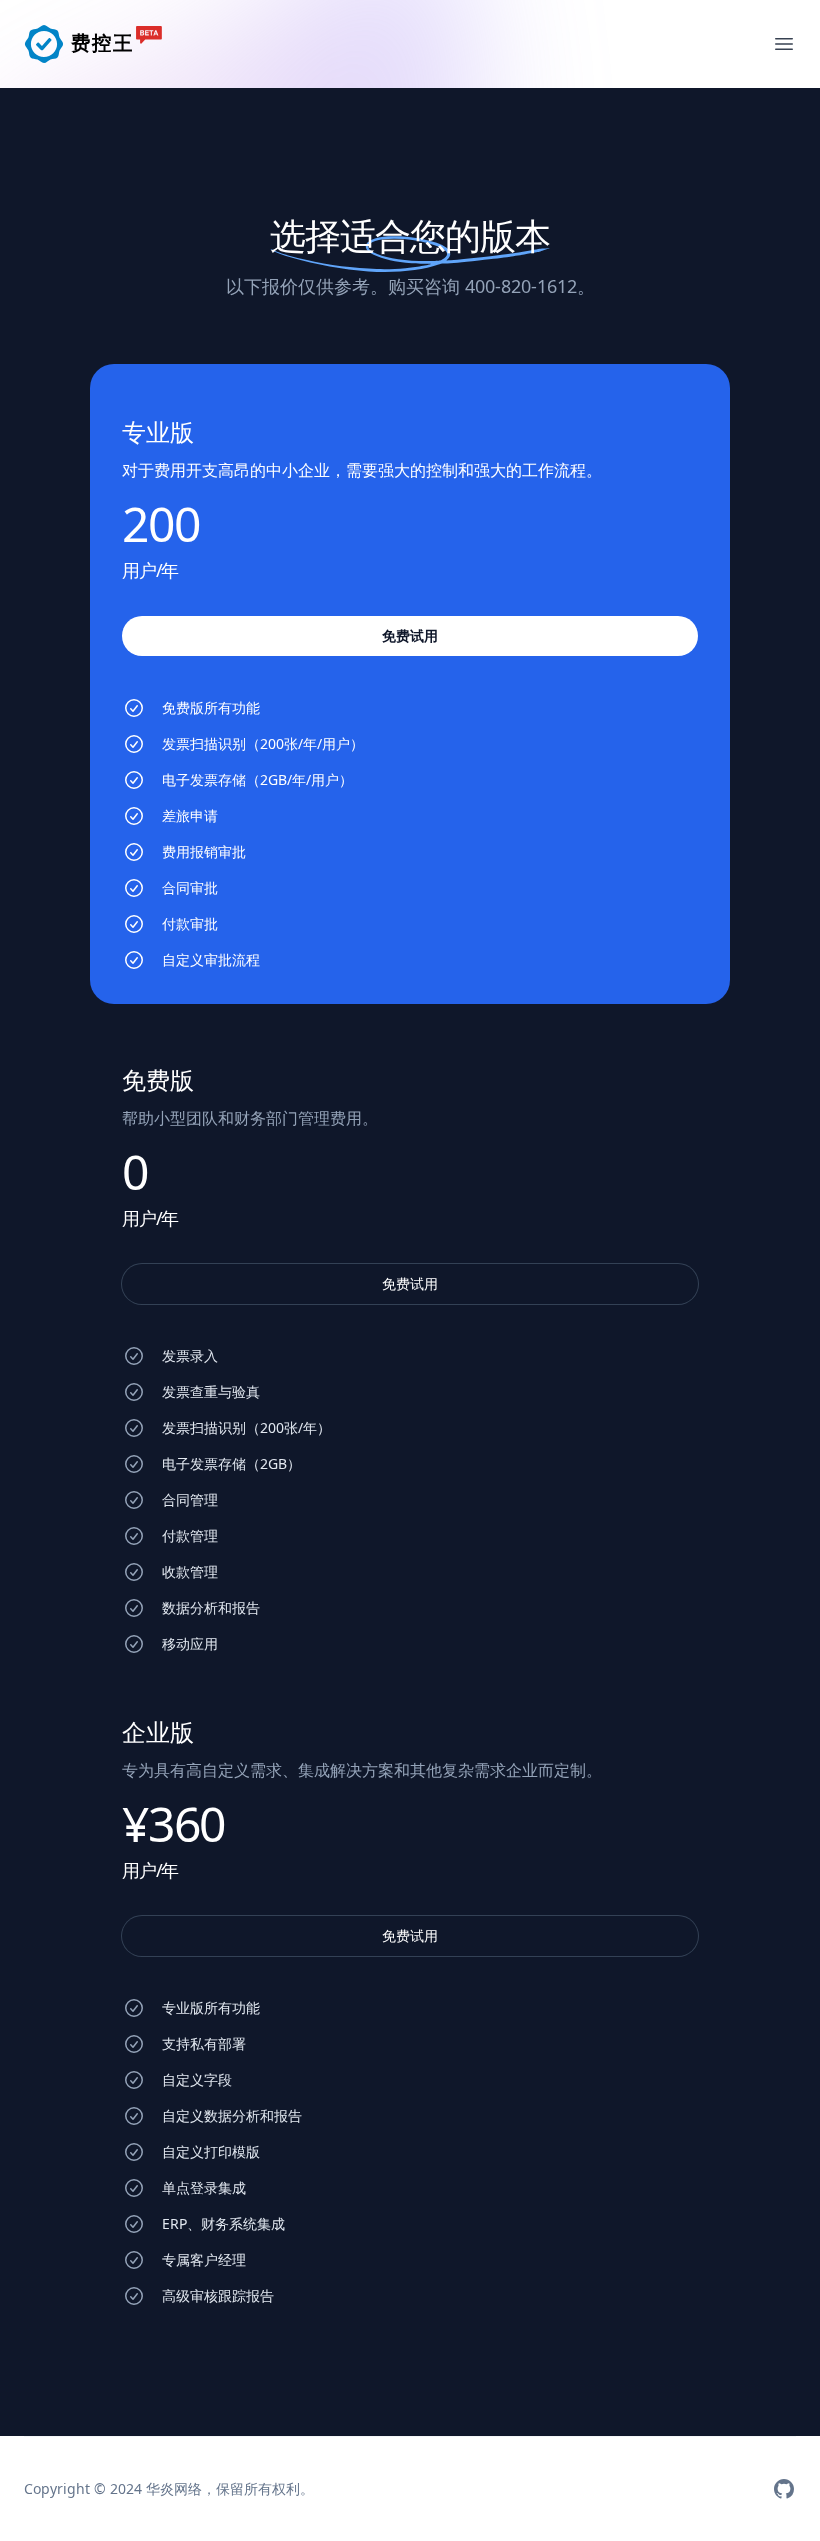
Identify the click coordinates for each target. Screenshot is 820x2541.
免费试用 (410, 1283)
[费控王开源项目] (784, 2489)
